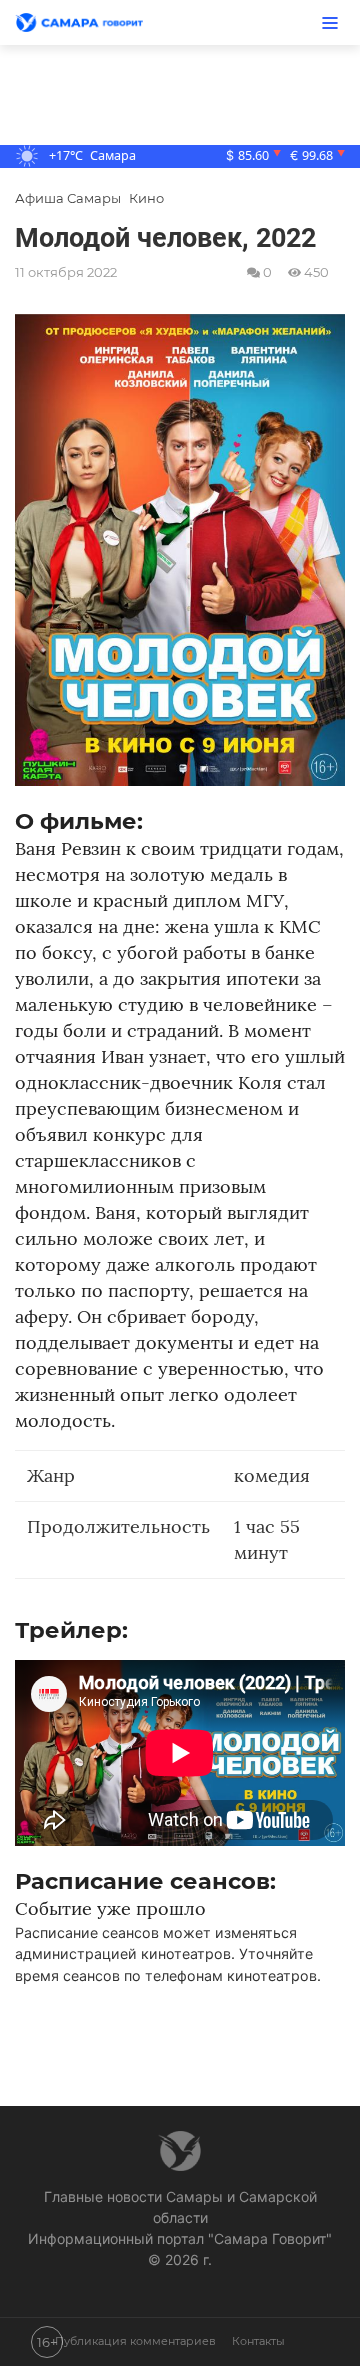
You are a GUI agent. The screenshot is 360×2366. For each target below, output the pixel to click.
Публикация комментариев (135, 2342)
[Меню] (330, 22)
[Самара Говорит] (90, 23)
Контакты (258, 2342)
